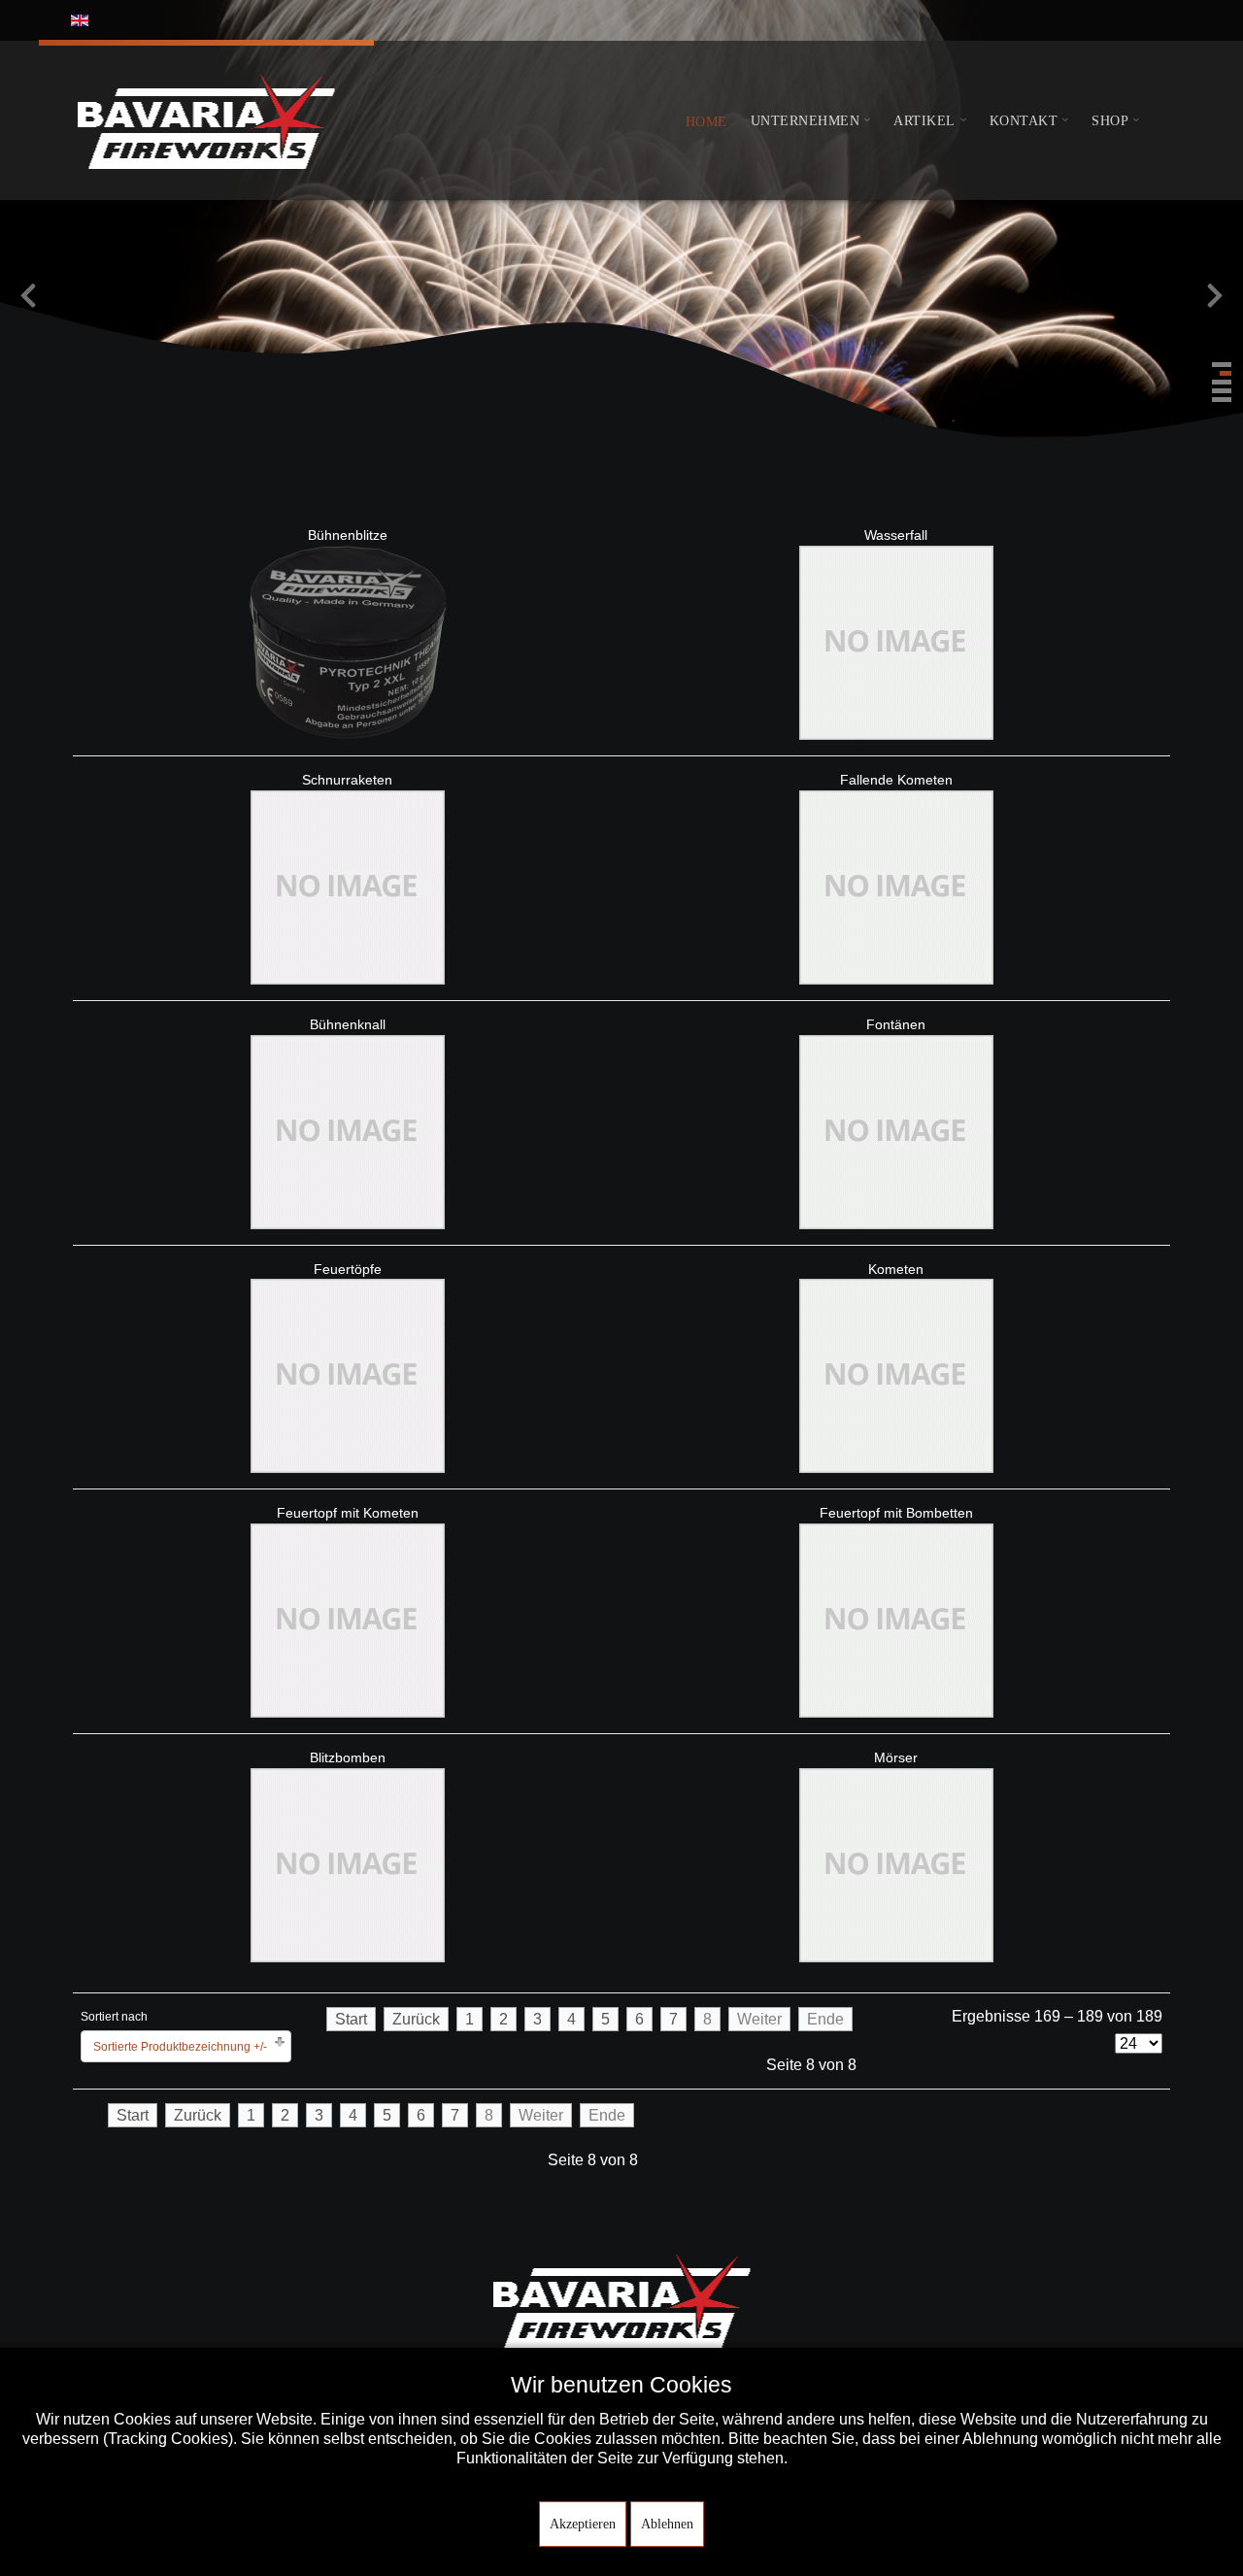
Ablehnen (667, 2524)
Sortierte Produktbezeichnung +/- (180, 2047)
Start (351, 2019)
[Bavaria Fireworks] (206, 120)
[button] (1222, 365)
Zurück (416, 2019)
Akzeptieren (583, 2524)
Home (706, 122)
